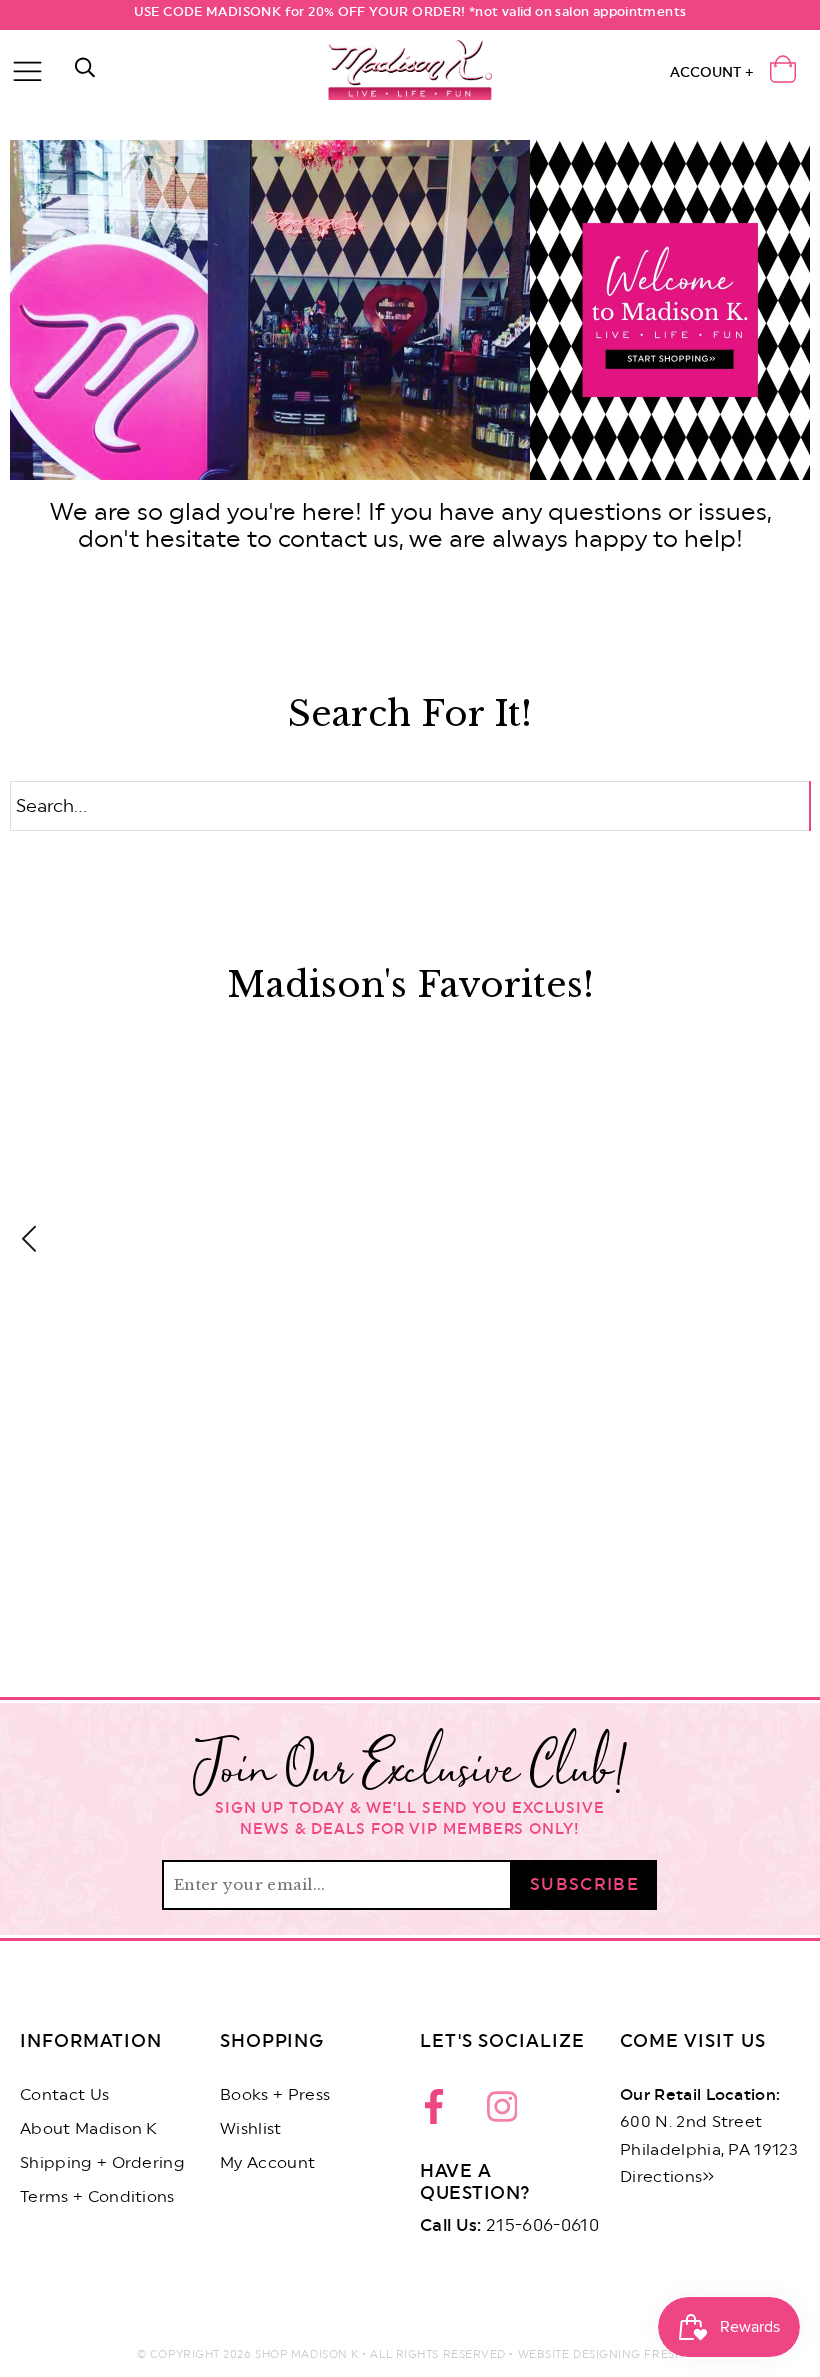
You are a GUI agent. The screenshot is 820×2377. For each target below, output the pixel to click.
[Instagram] (502, 2112)
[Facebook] (440, 2112)
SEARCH (810, 807)
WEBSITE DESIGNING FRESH (601, 2354)
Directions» (667, 2177)
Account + (712, 73)
